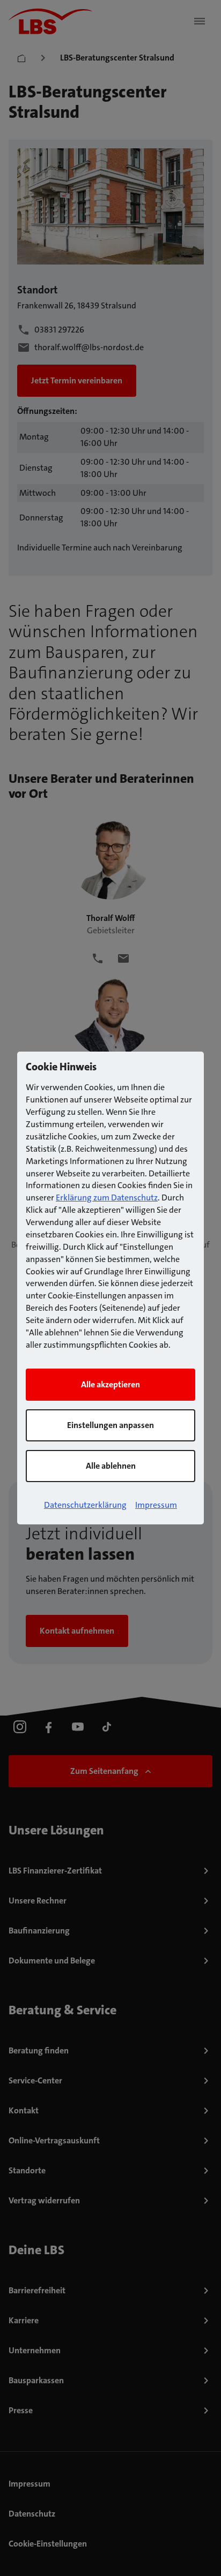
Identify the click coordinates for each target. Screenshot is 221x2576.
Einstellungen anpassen (110, 1425)
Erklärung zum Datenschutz (107, 1198)
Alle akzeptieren (110, 1384)
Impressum (156, 1505)
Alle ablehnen (111, 1466)
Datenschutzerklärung (85, 1505)
